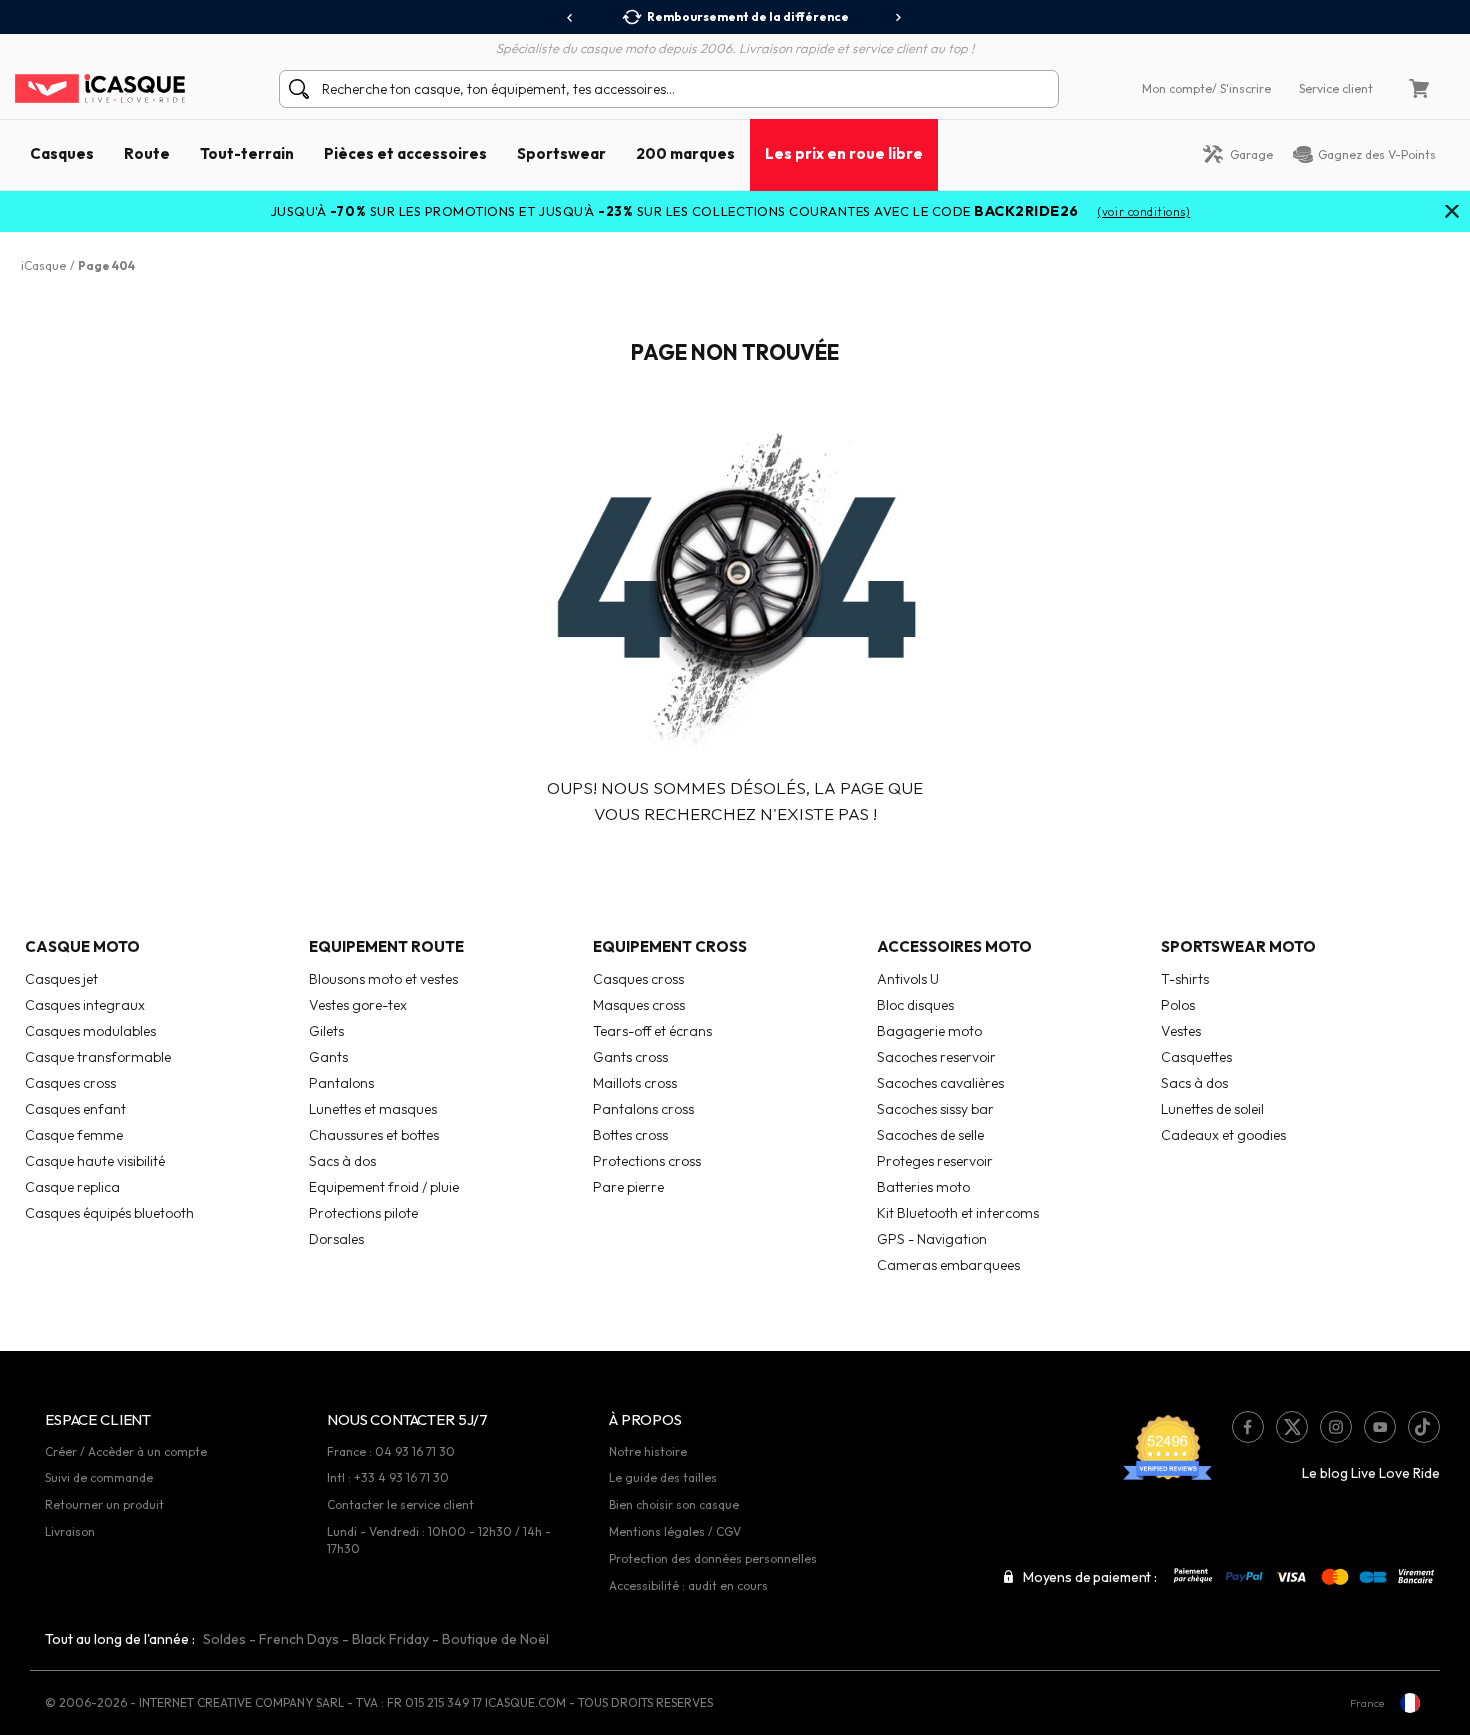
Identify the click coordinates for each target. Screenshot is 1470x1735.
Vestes (1181, 1031)
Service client (1336, 88)
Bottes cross (630, 1135)
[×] (1452, 213)
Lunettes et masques (373, 1109)
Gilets (326, 1031)
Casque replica (72, 1187)
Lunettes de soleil (1212, 1109)
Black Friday (390, 1639)
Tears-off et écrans (652, 1031)
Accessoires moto (954, 946)
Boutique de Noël (495, 1639)
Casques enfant (75, 1109)
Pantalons (341, 1083)
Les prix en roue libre (844, 153)
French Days (299, 1639)
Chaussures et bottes (374, 1135)
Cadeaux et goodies (1223, 1135)
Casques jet (61, 979)
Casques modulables (90, 1031)
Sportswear (561, 153)
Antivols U (908, 979)
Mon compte (1177, 88)
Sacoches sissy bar (935, 1109)
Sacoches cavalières (940, 1083)
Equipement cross (670, 946)
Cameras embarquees (948, 1265)
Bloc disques (915, 1005)
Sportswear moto (1238, 946)
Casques (62, 153)
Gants (328, 1057)
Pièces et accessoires (405, 153)
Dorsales (336, 1239)
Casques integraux (85, 1005)
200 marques (685, 153)
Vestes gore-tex (358, 1005)
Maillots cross (635, 1083)
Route (147, 153)
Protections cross (647, 1161)
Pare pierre (628, 1187)
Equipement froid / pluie (384, 1187)
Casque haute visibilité (95, 1161)
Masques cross (639, 1005)
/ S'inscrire (1241, 88)
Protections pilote (363, 1213)
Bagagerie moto (929, 1031)
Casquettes (1196, 1057)
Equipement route (386, 946)
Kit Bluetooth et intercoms (958, 1213)
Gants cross (630, 1057)
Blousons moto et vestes (383, 979)
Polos (1178, 1005)
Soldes (224, 1639)
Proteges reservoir (935, 1161)
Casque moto (82, 946)
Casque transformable (98, 1057)
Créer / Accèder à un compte (126, 1451)
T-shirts (1185, 979)
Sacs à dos (342, 1161)
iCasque (43, 265)
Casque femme (74, 1135)
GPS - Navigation (932, 1239)
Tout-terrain (247, 153)
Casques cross (70, 1083)
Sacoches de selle (930, 1135)
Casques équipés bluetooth (109, 1213)
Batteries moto (923, 1187)
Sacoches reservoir (936, 1057)
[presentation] (570, 18)
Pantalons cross (643, 1109)
